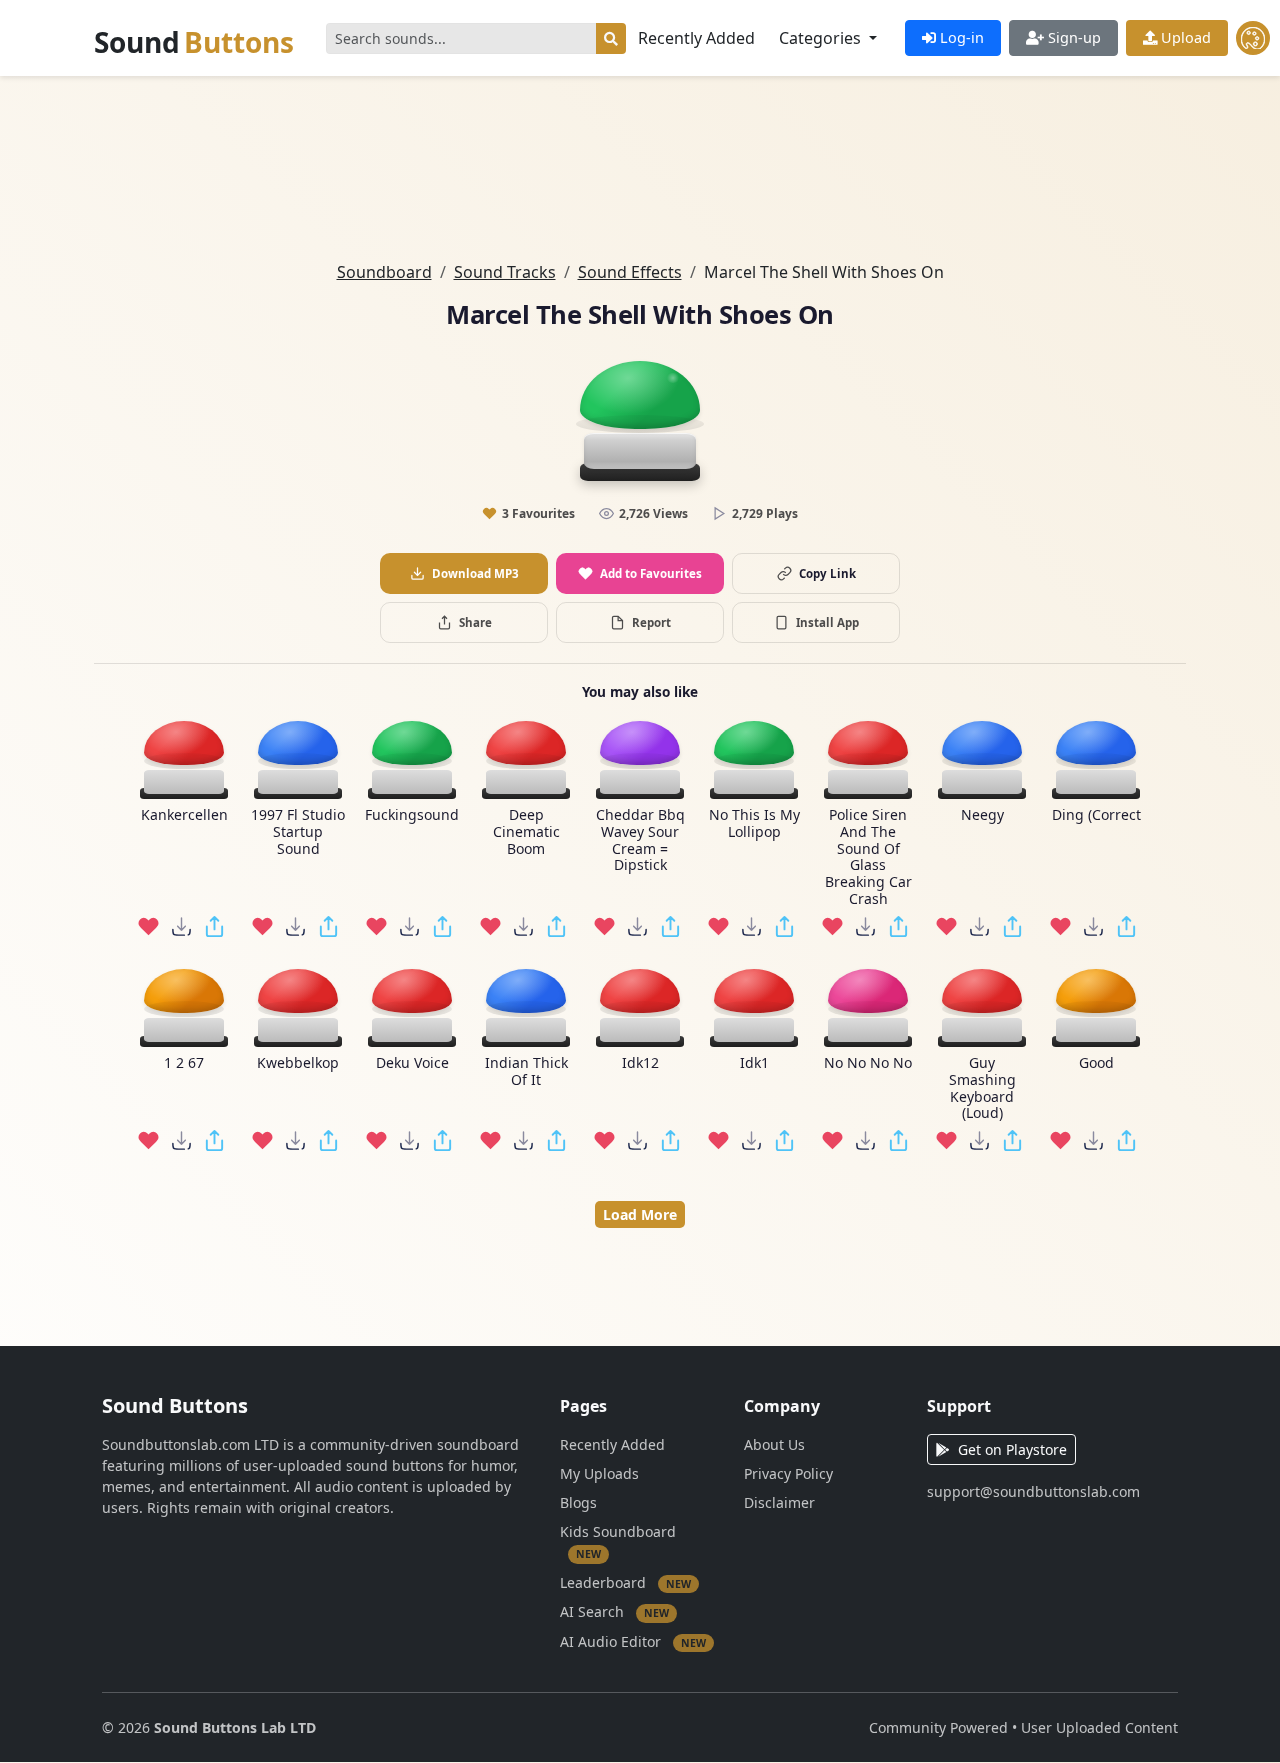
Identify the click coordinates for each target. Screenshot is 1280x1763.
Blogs (578, 1502)
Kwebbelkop (298, 1063)
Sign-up (1072, 37)
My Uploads (599, 1473)
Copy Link (827, 573)
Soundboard (384, 272)
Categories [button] (822, 38)
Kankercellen (184, 815)
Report (651, 622)
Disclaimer (779, 1502)
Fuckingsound (412, 815)
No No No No (868, 1063)
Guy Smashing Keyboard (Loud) (982, 1088)
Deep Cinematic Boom (526, 832)
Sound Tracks (505, 272)
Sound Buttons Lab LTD (235, 1727)
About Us (774, 1444)
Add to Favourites (651, 573)
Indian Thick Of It (526, 1072)
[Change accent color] (1253, 38)
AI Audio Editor (633, 1640)
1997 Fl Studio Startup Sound (298, 832)
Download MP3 (475, 573)
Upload (1184, 37)
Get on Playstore (1012, 1449)
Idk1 (754, 1063)
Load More (640, 1214)
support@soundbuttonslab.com (1033, 1491)
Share (475, 622)
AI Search (614, 1611)
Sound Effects (630, 272)
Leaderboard (625, 1581)
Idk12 (640, 1063)
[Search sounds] (611, 38)
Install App (827, 622)
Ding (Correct (1096, 815)
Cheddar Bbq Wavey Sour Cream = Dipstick (640, 840)
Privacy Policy (788, 1473)
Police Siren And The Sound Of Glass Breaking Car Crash (868, 857)
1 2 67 (184, 1063)
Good (1096, 1063)
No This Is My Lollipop (754, 824)
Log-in (960, 37)
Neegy (982, 815)
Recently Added (696, 38)
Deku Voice (412, 1063)
